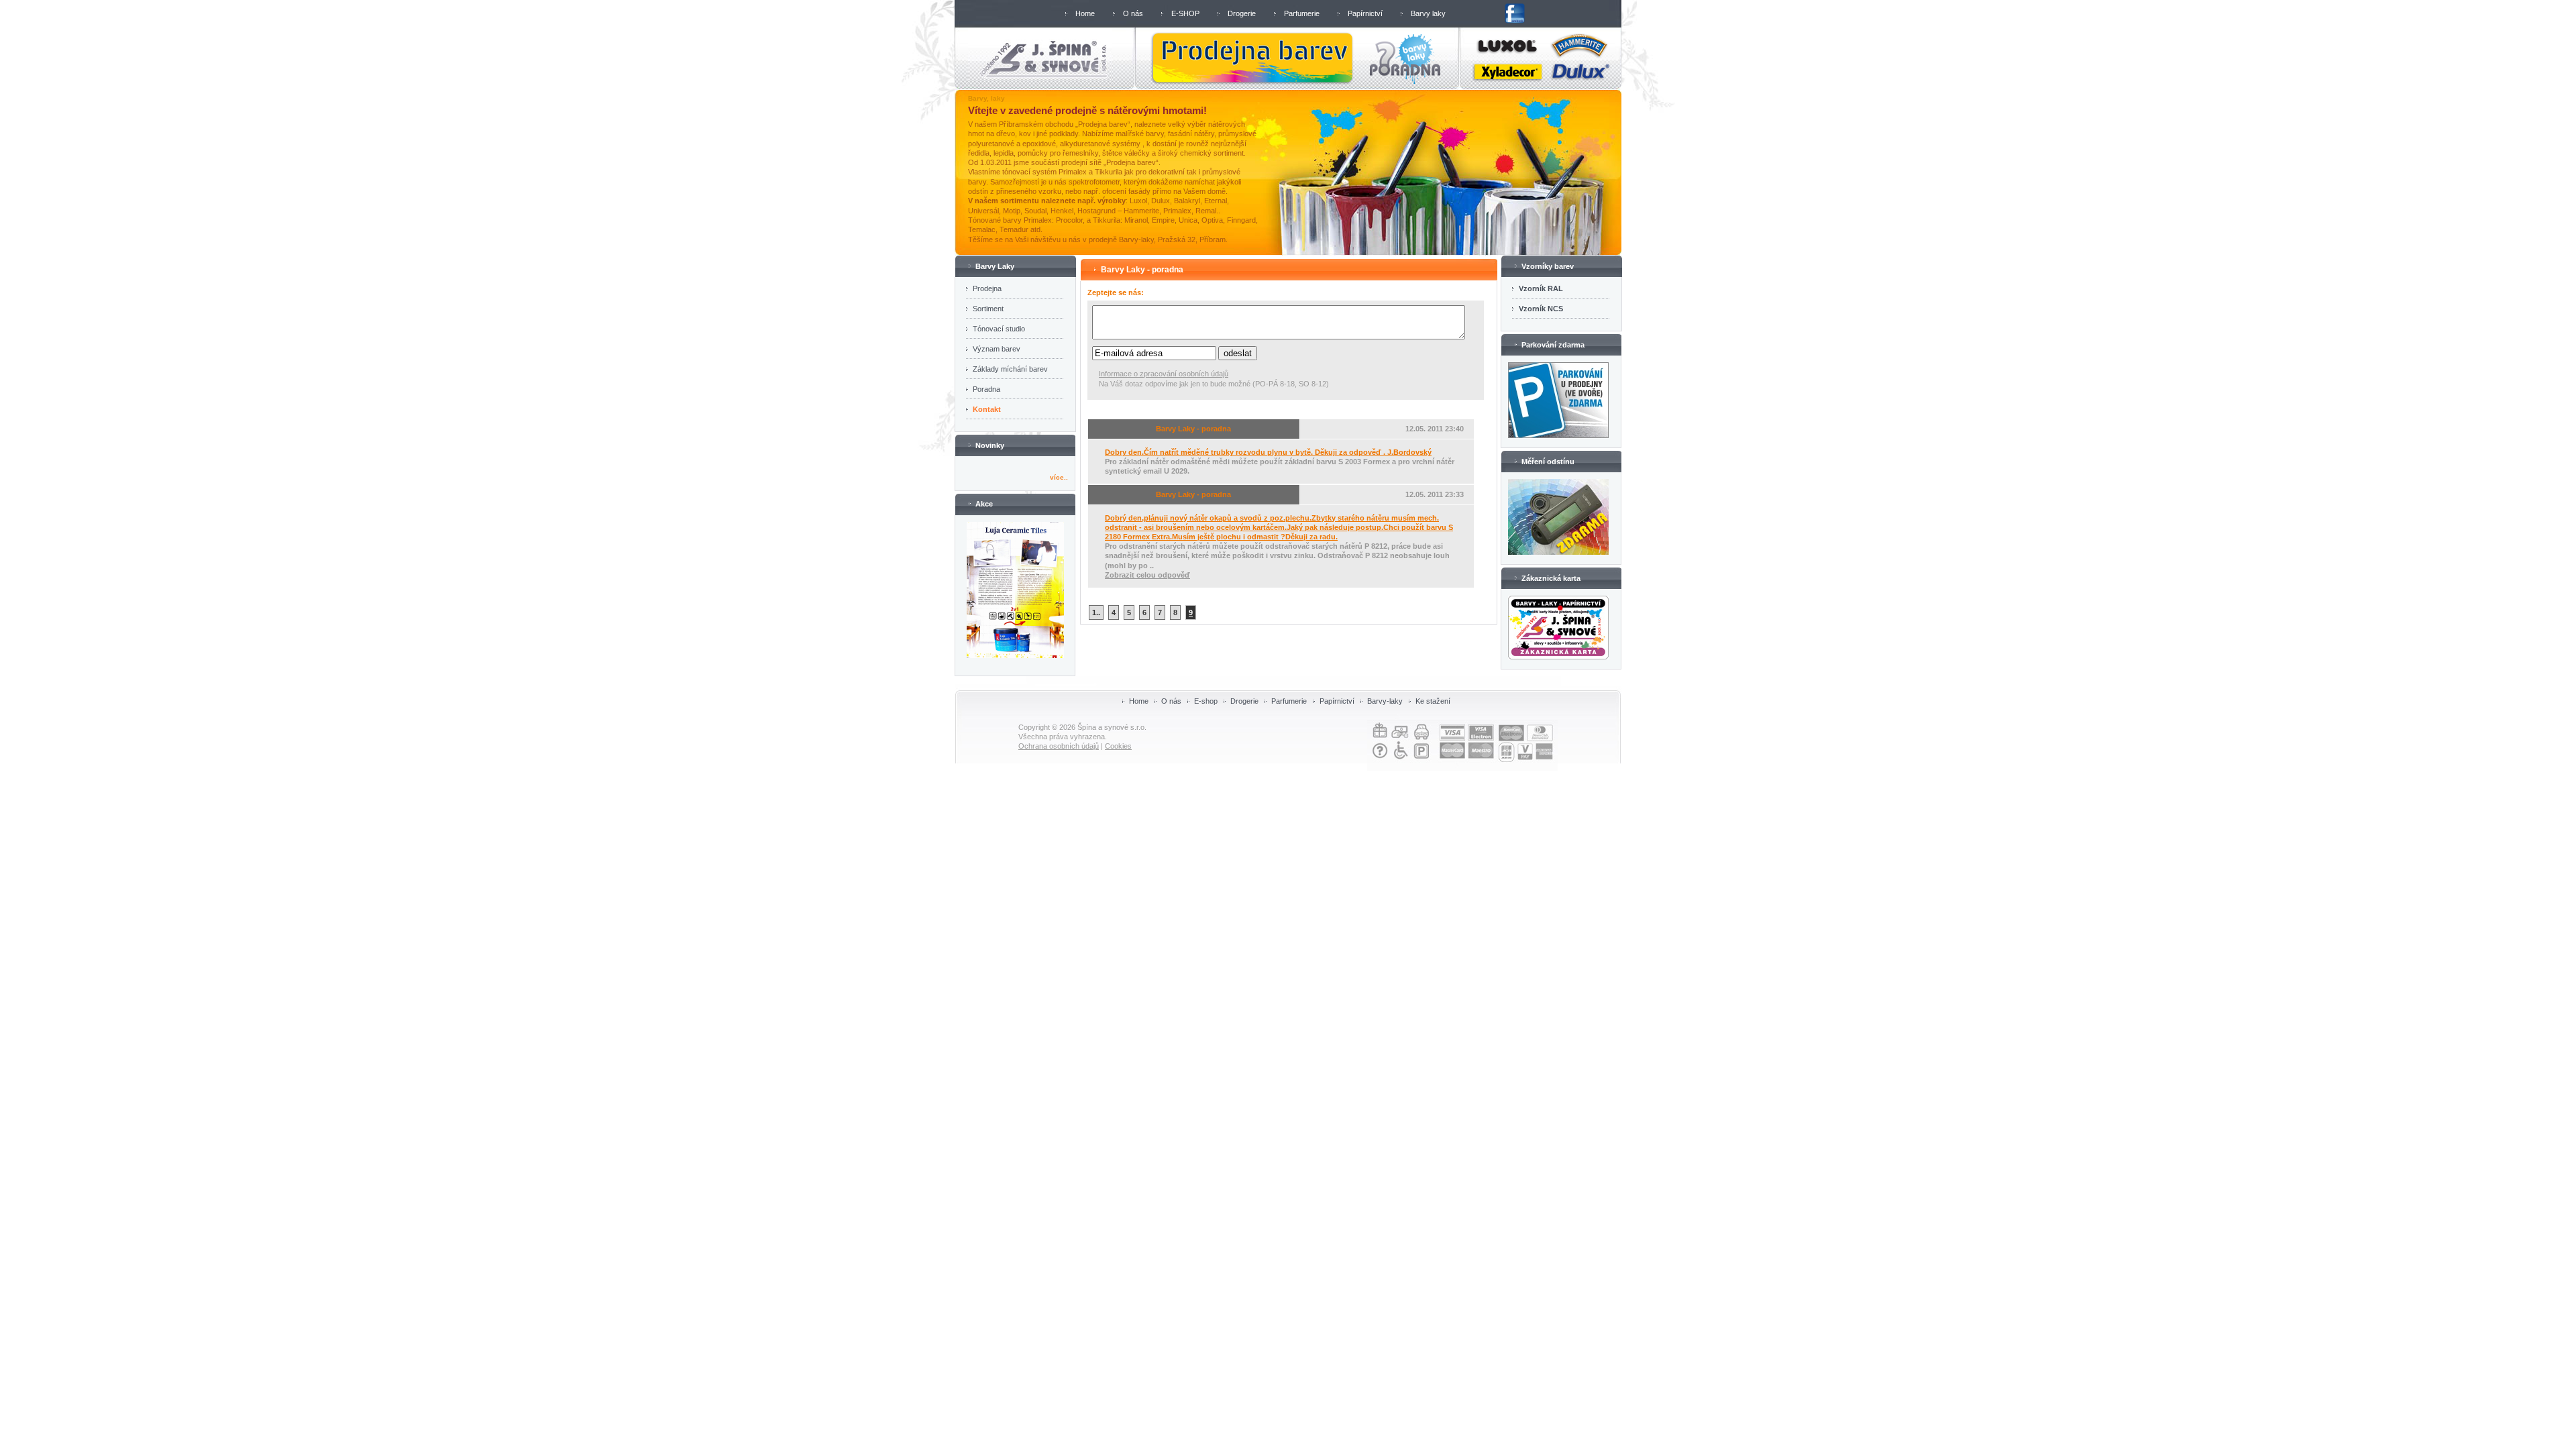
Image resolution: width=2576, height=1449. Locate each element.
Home (1085, 13)
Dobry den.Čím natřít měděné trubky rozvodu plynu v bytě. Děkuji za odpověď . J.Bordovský (1268, 452)
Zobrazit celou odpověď (1147, 575)
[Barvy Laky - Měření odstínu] (1558, 552)
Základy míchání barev (1010, 369)
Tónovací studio (999, 329)
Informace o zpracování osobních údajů (1164, 374)
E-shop (1206, 701)
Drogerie (1242, 13)
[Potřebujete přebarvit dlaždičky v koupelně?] (1015, 655)
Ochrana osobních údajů (1059, 746)
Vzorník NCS (1541, 309)
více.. (1059, 477)
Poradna (986, 389)
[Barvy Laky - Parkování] (1558, 435)
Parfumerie (1302, 13)
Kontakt (987, 409)
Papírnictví (1365, 13)
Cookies (1118, 746)
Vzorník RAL (1541, 288)
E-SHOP (1185, 13)
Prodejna (987, 288)
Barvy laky (1428, 13)
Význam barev (997, 349)
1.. (1096, 612)
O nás (1133, 13)
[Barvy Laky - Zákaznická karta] (1558, 657)
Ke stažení (1433, 701)
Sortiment (988, 309)
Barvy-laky (1385, 701)
